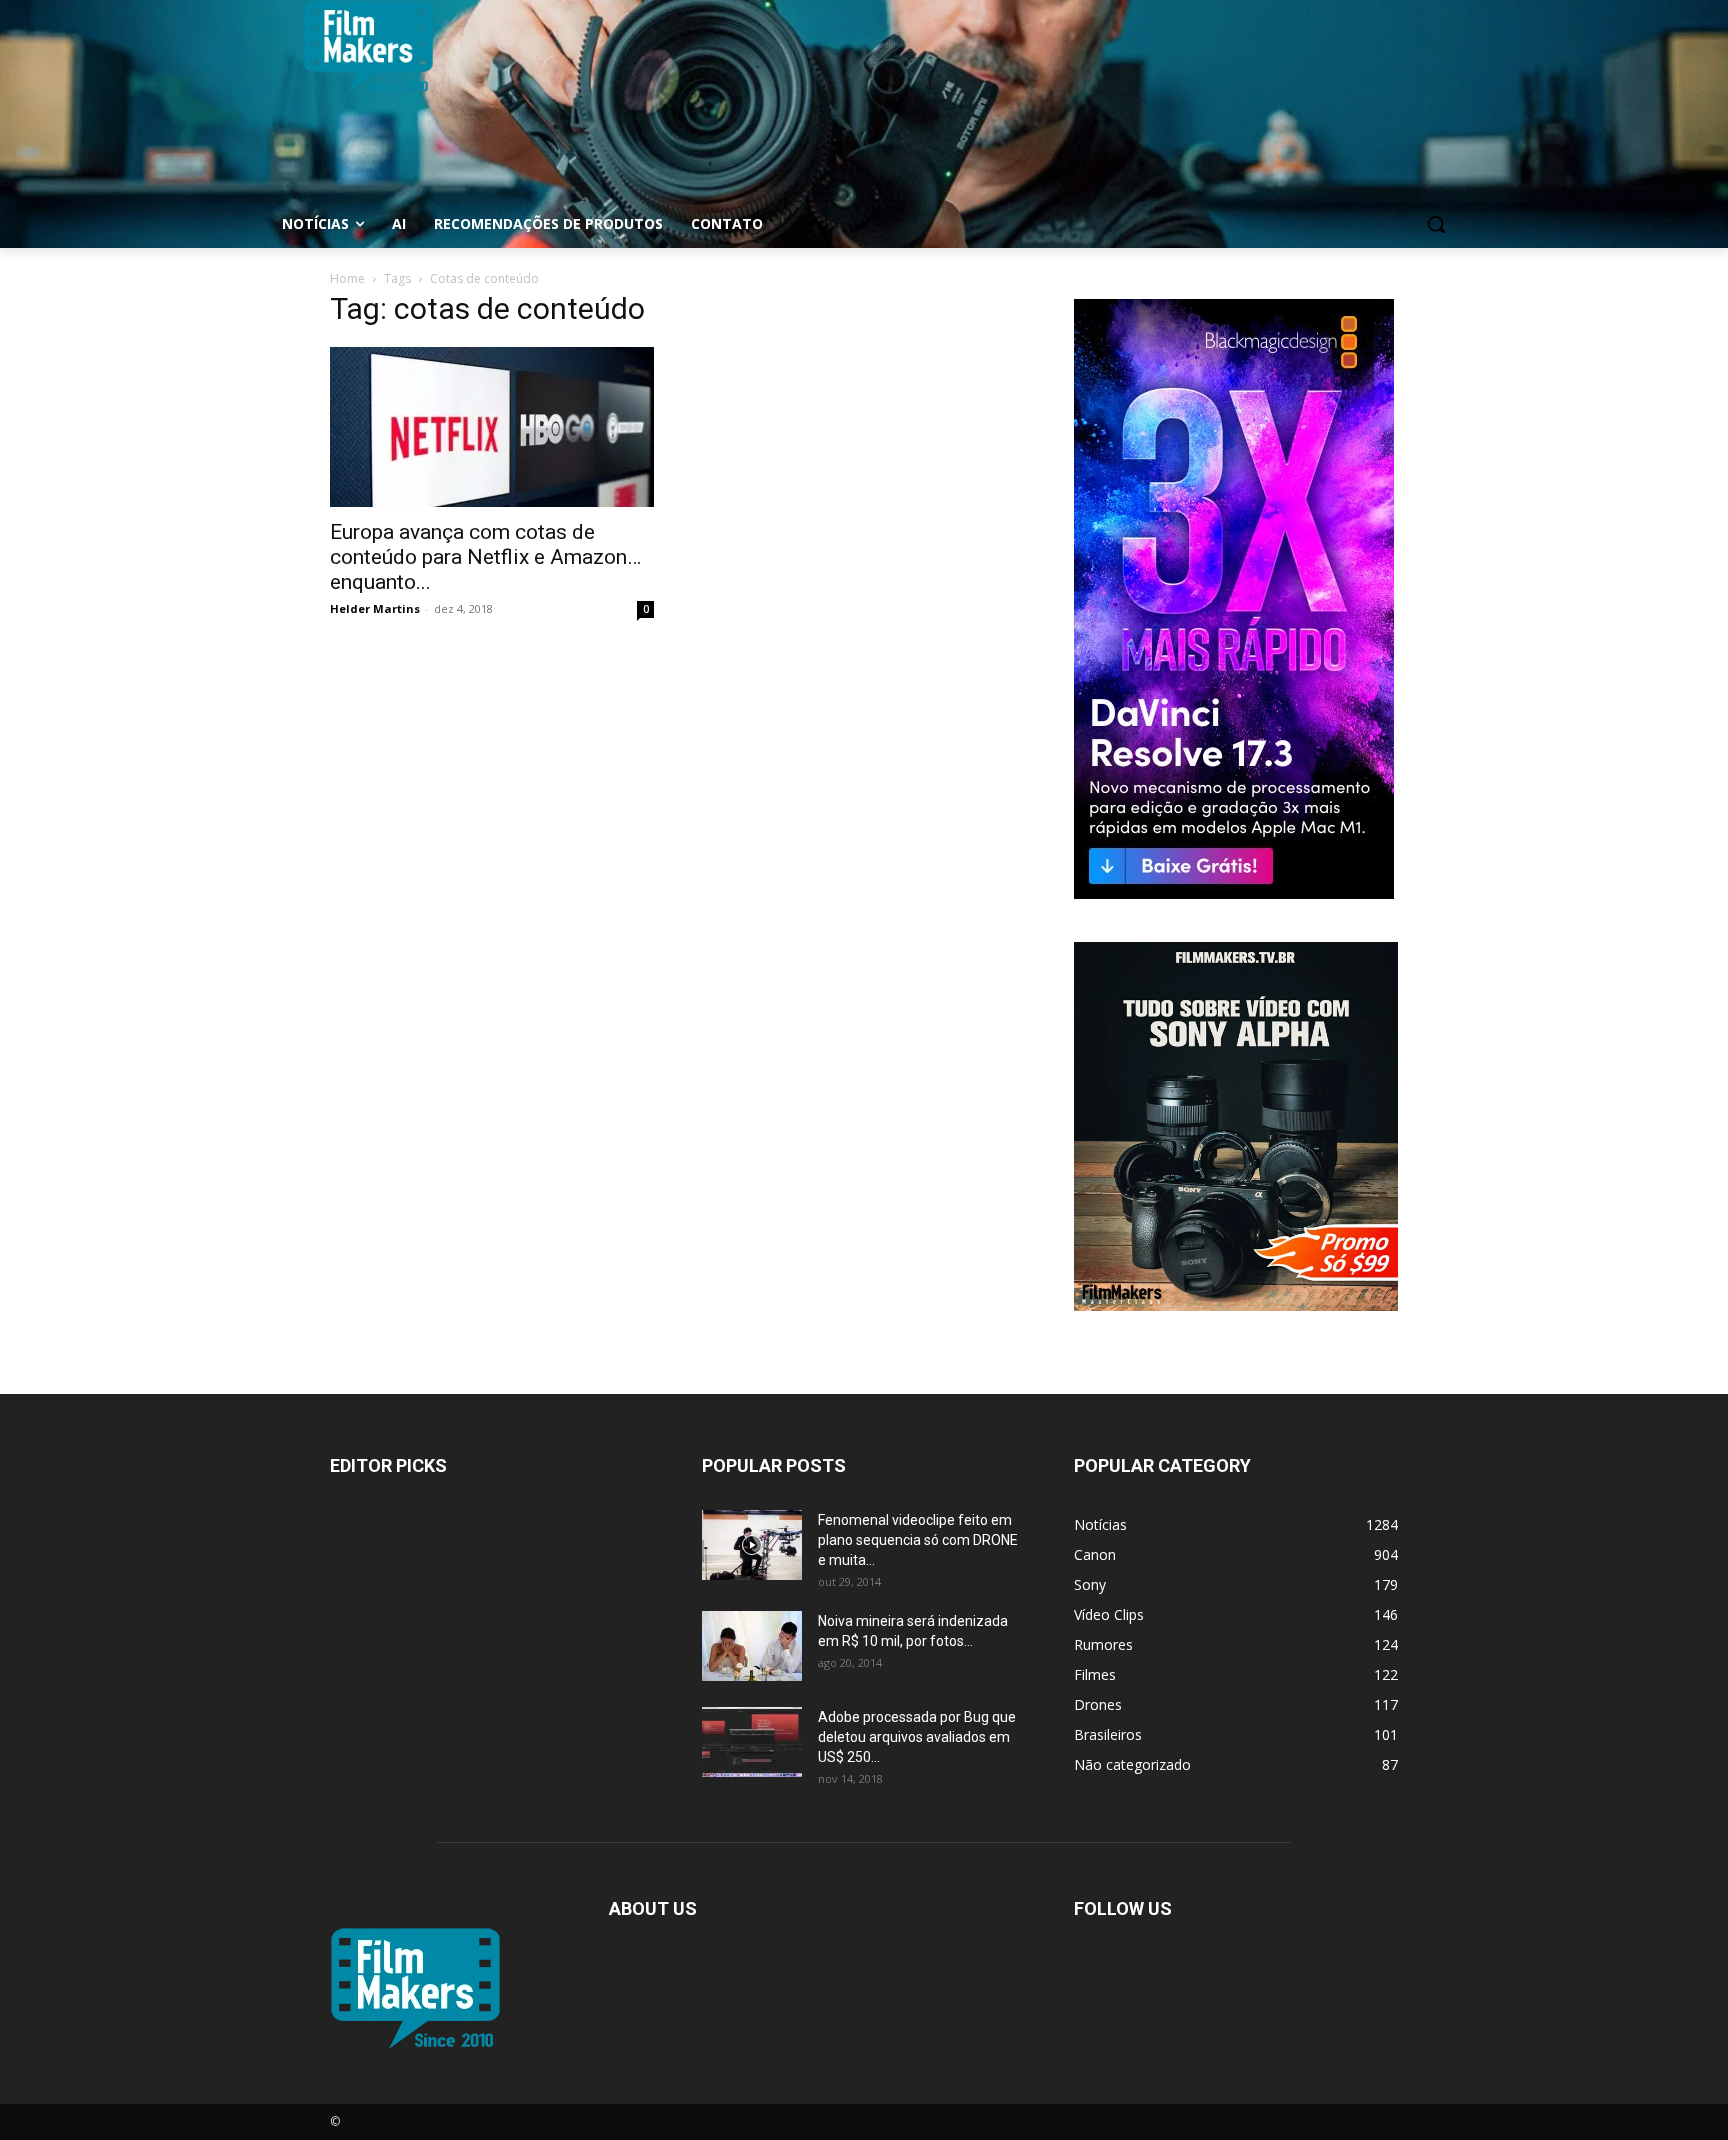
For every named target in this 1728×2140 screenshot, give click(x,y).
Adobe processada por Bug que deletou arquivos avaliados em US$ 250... (917, 1737)
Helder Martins (375, 608)
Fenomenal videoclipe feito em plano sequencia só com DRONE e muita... (918, 1540)
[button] (1436, 224)
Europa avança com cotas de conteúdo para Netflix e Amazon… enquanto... (485, 557)
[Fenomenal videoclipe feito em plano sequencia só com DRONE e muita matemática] (752, 1545)
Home (347, 278)
